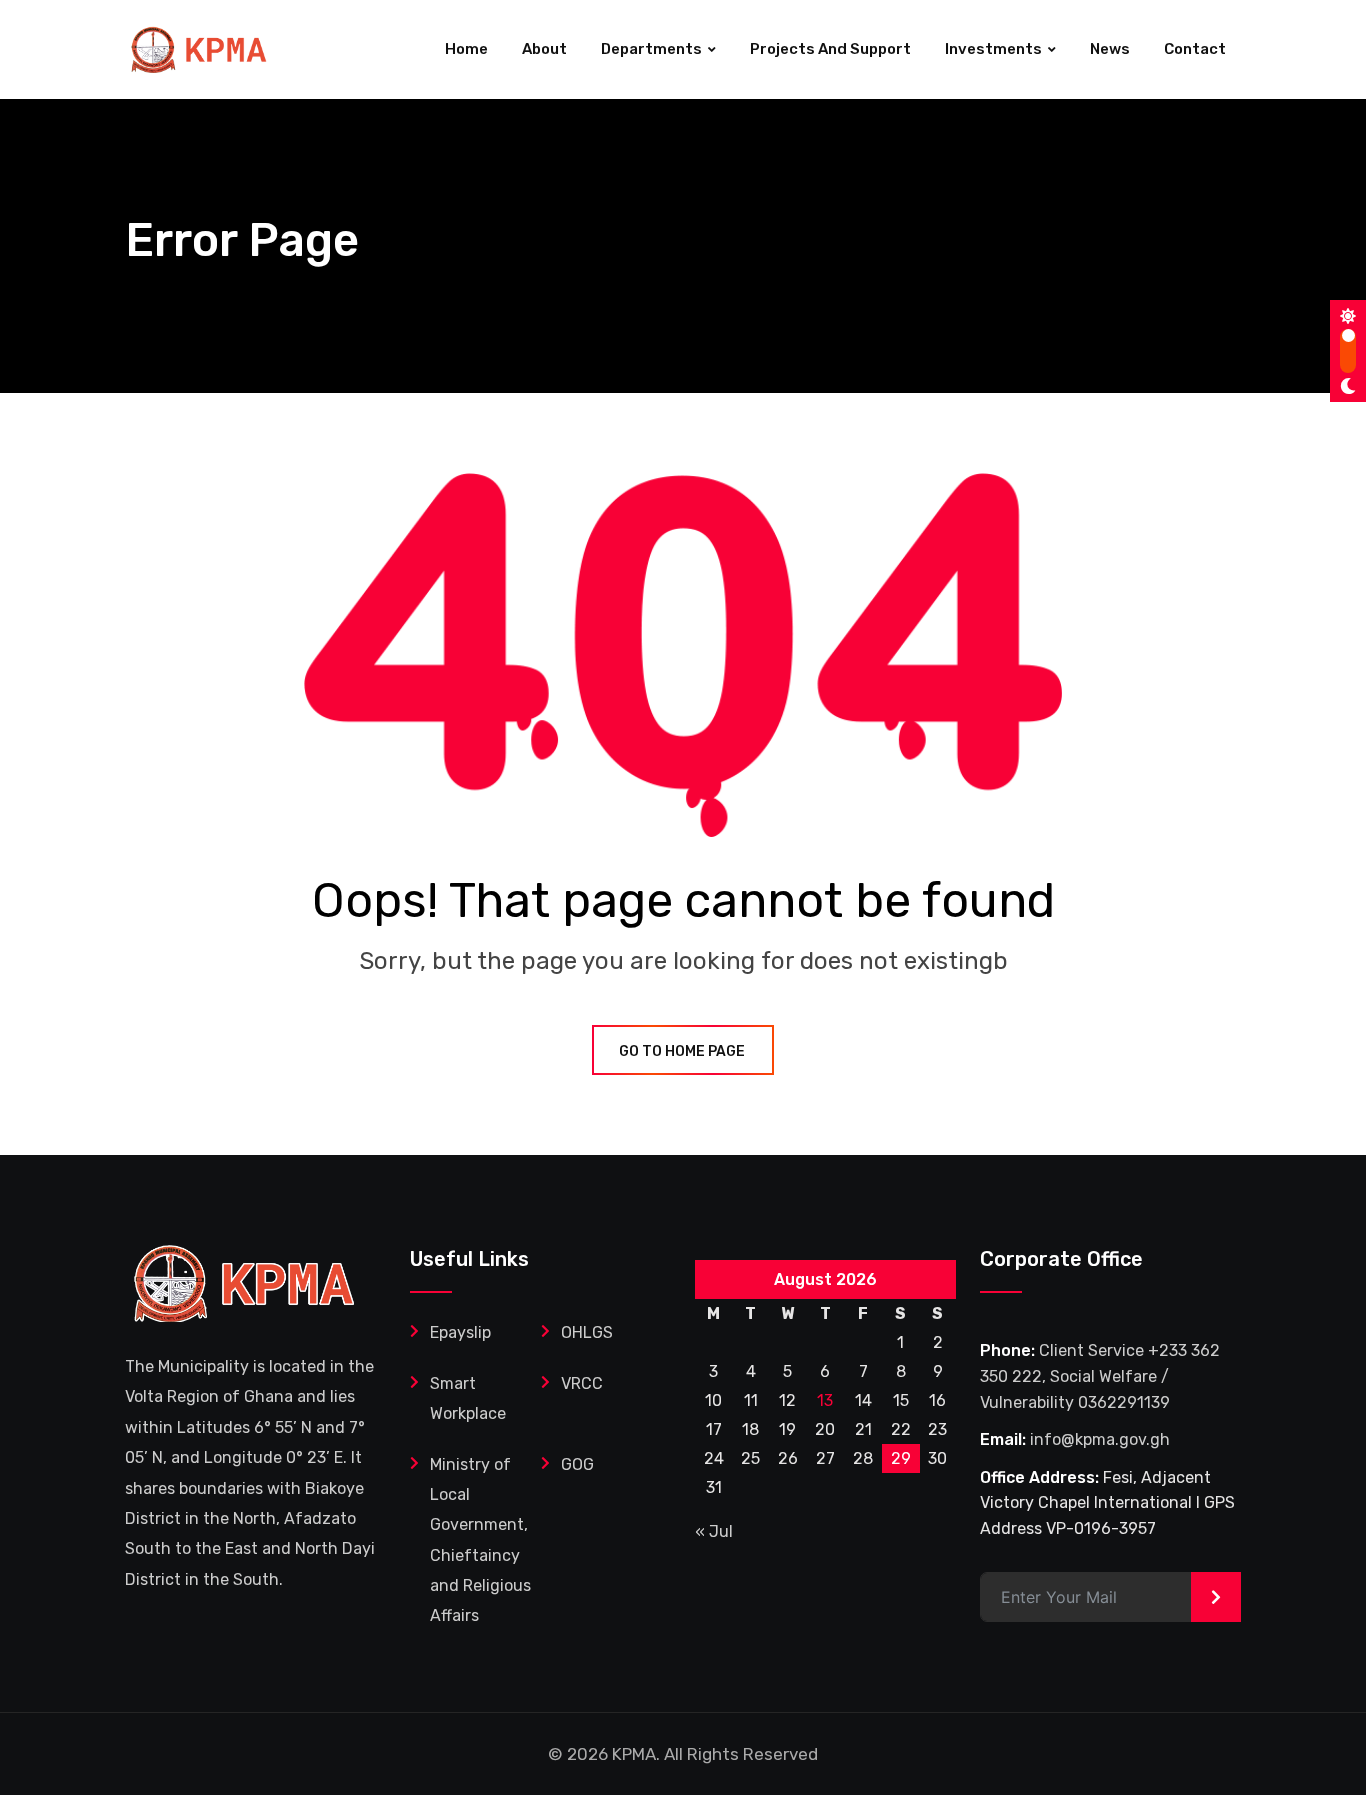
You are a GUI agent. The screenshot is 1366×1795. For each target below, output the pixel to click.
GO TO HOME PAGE (682, 1051)
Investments (993, 49)
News (1110, 49)
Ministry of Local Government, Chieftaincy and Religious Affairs (480, 1540)
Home (466, 49)
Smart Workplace (468, 1398)
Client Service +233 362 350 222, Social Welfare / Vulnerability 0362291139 (1100, 1376)
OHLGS (587, 1332)
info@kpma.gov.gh (1100, 1439)
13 (825, 1400)
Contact (1195, 49)
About (544, 49)
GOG (577, 1464)
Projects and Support (830, 49)
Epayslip (460, 1332)
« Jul (714, 1531)
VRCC (582, 1383)
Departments (651, 49)
